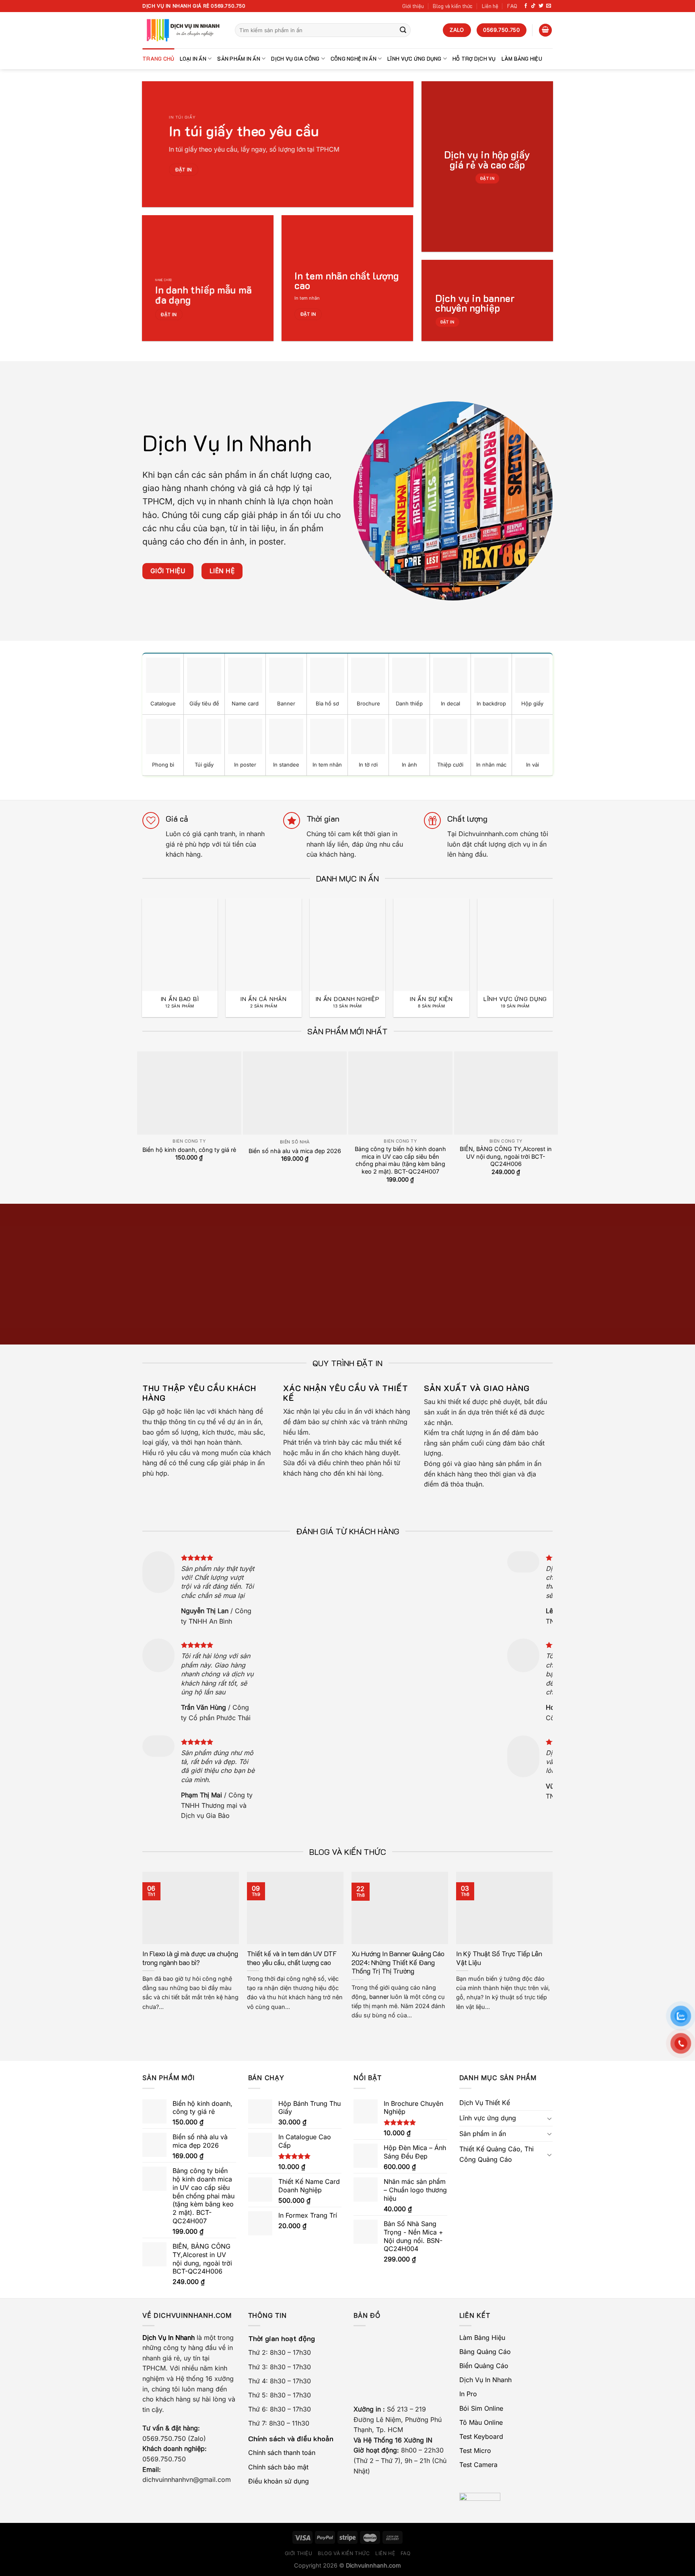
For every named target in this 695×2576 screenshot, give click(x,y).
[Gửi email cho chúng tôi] (549, 6)
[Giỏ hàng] (545, 30)
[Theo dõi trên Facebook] (526, 6)
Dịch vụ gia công (295, 59)
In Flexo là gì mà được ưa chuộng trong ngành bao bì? (190, 1958)
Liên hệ (490, 6)
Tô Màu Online (481, 2422)
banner (379, 1997)
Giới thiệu (413, 6)
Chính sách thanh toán (282, 2453)
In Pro (468, 2394)
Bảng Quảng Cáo (485, 2352)
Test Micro (475, 2451)
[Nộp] (403, 30)
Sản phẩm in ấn (239, 59)
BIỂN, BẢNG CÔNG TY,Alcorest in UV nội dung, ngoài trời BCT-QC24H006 (506, 1156)
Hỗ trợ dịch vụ (474, 59)
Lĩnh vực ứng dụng (414, 59)
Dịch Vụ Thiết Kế (485, 2103)
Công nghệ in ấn (354, 59)
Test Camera (478, 2465)
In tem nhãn (307, 298)
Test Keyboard (481, 2436)
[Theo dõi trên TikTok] (533, 6)
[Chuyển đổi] (549, 2118)
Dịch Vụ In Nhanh (485, 2380)
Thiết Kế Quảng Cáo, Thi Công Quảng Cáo (497, 2154)
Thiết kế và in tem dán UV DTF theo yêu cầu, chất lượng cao (292, 1958)
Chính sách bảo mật (278, 2467)
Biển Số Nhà (295, 1142)
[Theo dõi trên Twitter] (541, 6)
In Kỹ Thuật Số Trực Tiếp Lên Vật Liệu (499, 1958)
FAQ (512, 6)
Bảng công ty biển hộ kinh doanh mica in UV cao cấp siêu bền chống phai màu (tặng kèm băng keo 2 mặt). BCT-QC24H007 (400, 1160)
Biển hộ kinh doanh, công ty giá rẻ (189, 1150)
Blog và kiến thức (453, 6)
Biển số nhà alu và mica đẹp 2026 (295, 1151)
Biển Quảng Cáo (484, 2366)
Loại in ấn (193, 59)
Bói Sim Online (481, 2408)
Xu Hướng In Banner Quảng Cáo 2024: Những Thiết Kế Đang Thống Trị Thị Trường (398, 1962)
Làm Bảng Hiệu (522, 59)
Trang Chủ (158, 59)
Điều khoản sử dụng (279, 2481)
